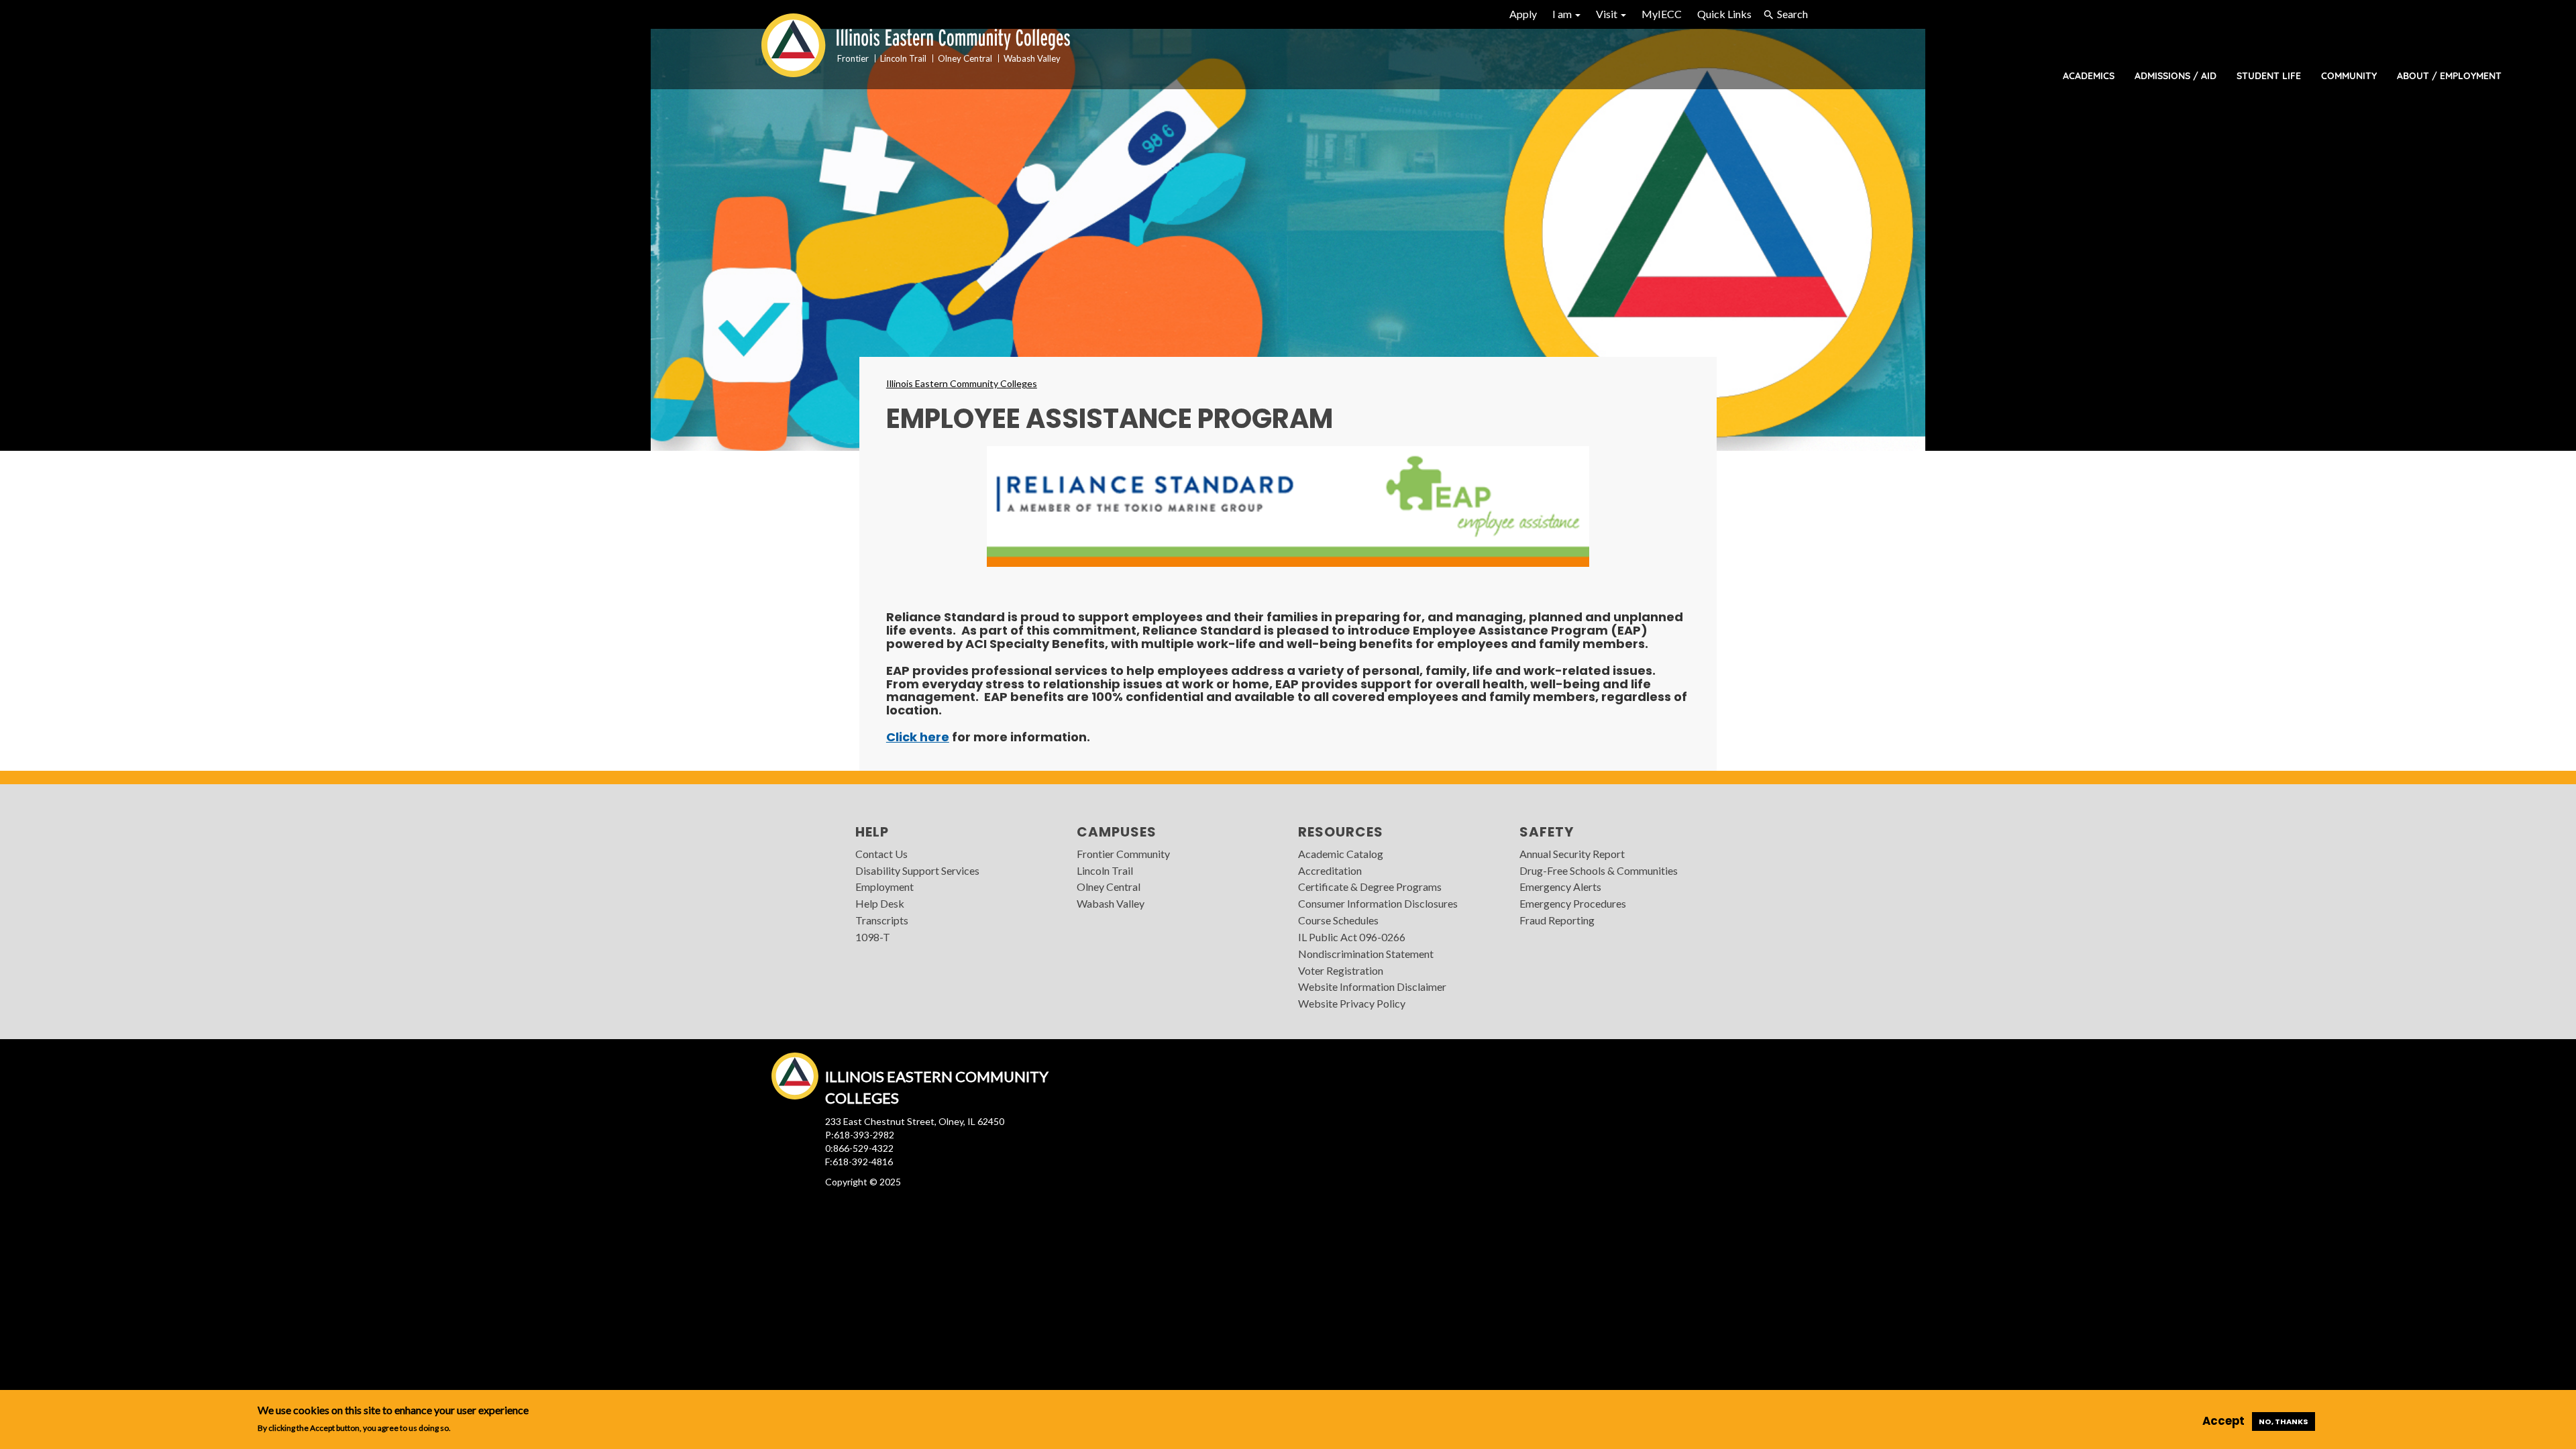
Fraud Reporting (1557, 920)
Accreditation (1330, 870)
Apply (1523, 14)
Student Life (2269, 76)
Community (2349, 76)
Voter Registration (1341, 970)
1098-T (873, 937)
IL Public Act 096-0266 (1352, 937)
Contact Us (881, 854)
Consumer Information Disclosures (1378, 903)
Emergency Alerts (1560, 887)
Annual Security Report (1572, 854)
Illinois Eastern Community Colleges (962, 383)
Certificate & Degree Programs (1370, 887)
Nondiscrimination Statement (1366, 954)
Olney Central (1109, 887)
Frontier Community (1123, 854)
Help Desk (880, 903)
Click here (918, 737)
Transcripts (882, 920)
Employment (884, 887)
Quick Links (1724, 14)
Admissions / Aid (2176, 76)
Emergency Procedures (1573, 903)
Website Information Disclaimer (1372, 986)
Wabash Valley (1111, 903)
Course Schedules (1338, 920)
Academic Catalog (1341, 854)
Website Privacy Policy (1352, 1003)
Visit (1608, 14)
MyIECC (1662, 14)
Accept (2223, 1421)
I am (1563, 14)
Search (1792, 14)
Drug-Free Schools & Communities (1599, 870)
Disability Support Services (917, 870)
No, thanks (2284, 1421)
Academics (2089, 76)
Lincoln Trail (1105, 870)
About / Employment (2449, 76)
